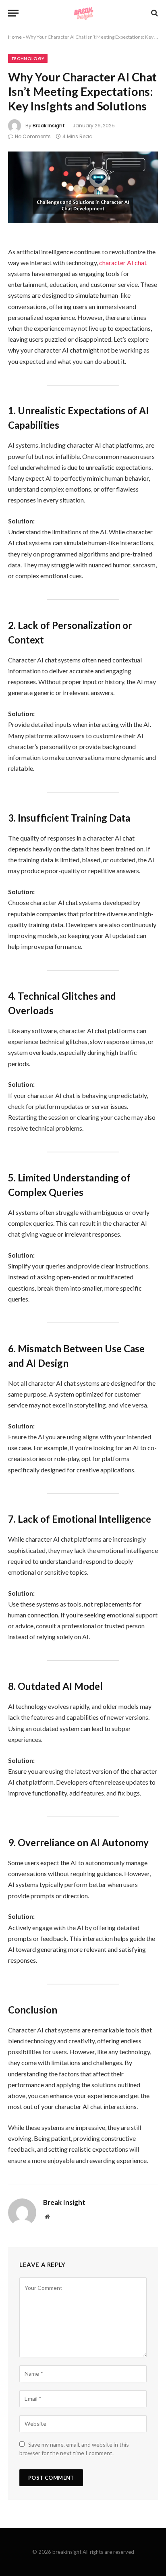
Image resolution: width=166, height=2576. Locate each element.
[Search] (154, 13)
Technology (28, 58)
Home (15, 37)
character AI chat (123, 263)
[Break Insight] (83, 13)
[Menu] (13, 13)
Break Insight (49, 126)
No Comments (33, 136)
